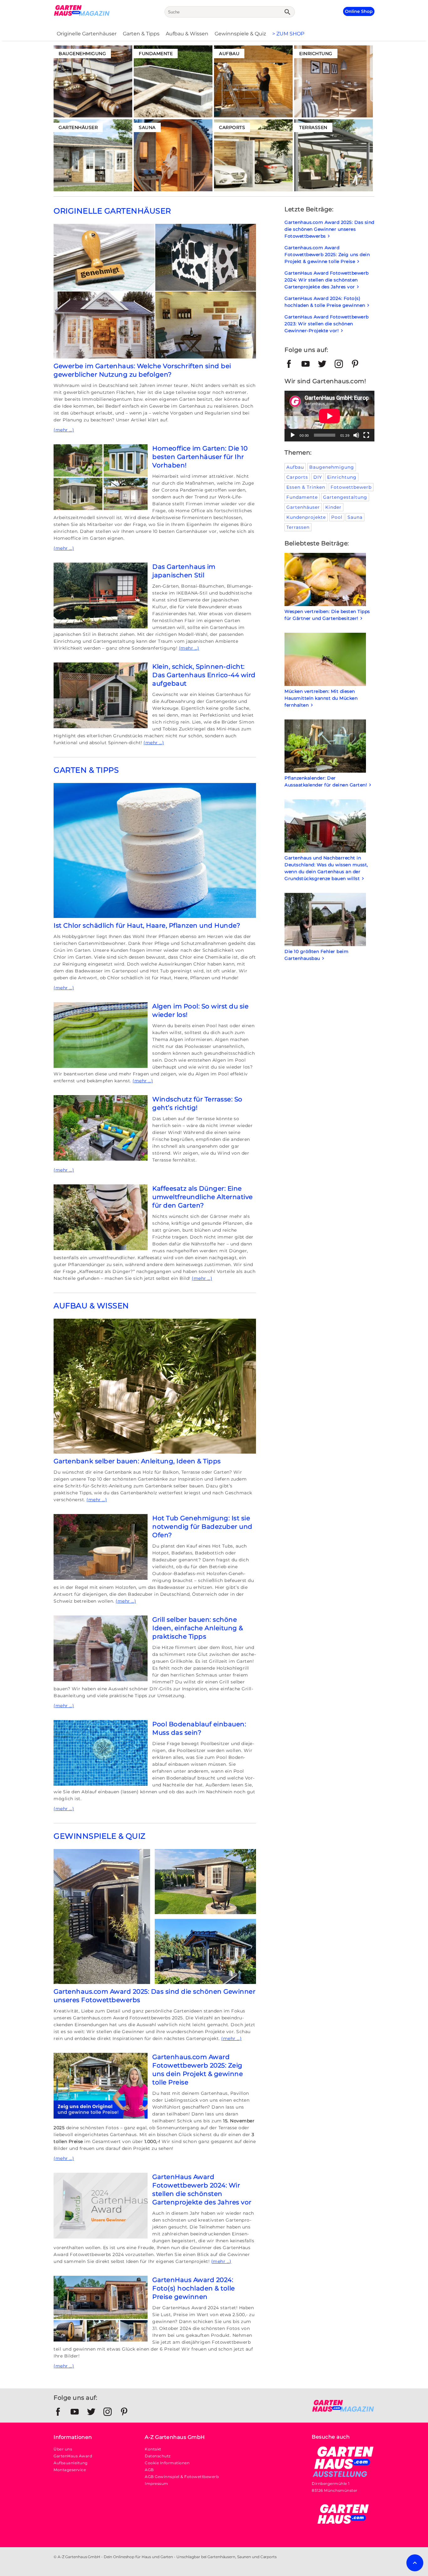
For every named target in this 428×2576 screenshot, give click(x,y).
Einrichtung (342, 477)
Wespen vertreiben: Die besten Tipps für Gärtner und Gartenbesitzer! (327, 615)
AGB (149, 2470)
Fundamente (302, 497)
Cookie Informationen (167, 2463)
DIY (318, 477)
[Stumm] (356, 435)
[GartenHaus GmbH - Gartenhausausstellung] (343, 2477)
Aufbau (295, 467)
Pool (337, 517)
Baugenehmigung (332, 467)
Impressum (157, 2483)
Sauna (355, 517)
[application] (329, 416)
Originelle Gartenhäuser (87, 34)
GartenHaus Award (73, 2456)
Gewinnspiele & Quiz (240, 34)
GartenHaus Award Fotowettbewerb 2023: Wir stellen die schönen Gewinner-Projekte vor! (327, 324)
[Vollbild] (366, 435)
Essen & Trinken (306, 487)
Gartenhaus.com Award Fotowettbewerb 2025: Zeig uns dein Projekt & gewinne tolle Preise (327, 255)
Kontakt (153, 2449)
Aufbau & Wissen (187, 34)
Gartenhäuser (303, 507)
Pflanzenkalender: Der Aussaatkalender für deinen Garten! (329, 781)
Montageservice (70, 2470)
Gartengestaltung (345, 497)
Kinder (333, 507)
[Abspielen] (293, 435)
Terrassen (298, 527)
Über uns (63, 2449)
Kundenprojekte (306, 517)
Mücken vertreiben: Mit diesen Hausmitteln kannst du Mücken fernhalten (321, 698)
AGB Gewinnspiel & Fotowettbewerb (182, 2477)
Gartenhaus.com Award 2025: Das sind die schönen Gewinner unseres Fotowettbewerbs (329, 229)
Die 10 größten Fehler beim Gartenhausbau (316, 955)
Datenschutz (158, 2456)
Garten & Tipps (141, 34)
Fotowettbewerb (351, 487)
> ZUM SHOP (288, 34)
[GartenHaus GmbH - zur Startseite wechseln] (82, 15)
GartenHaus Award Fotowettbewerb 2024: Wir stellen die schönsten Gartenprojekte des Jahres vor (327, 280)
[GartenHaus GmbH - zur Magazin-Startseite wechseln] (343, 2411)
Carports (297, 477)
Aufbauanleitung (71, 2463)
